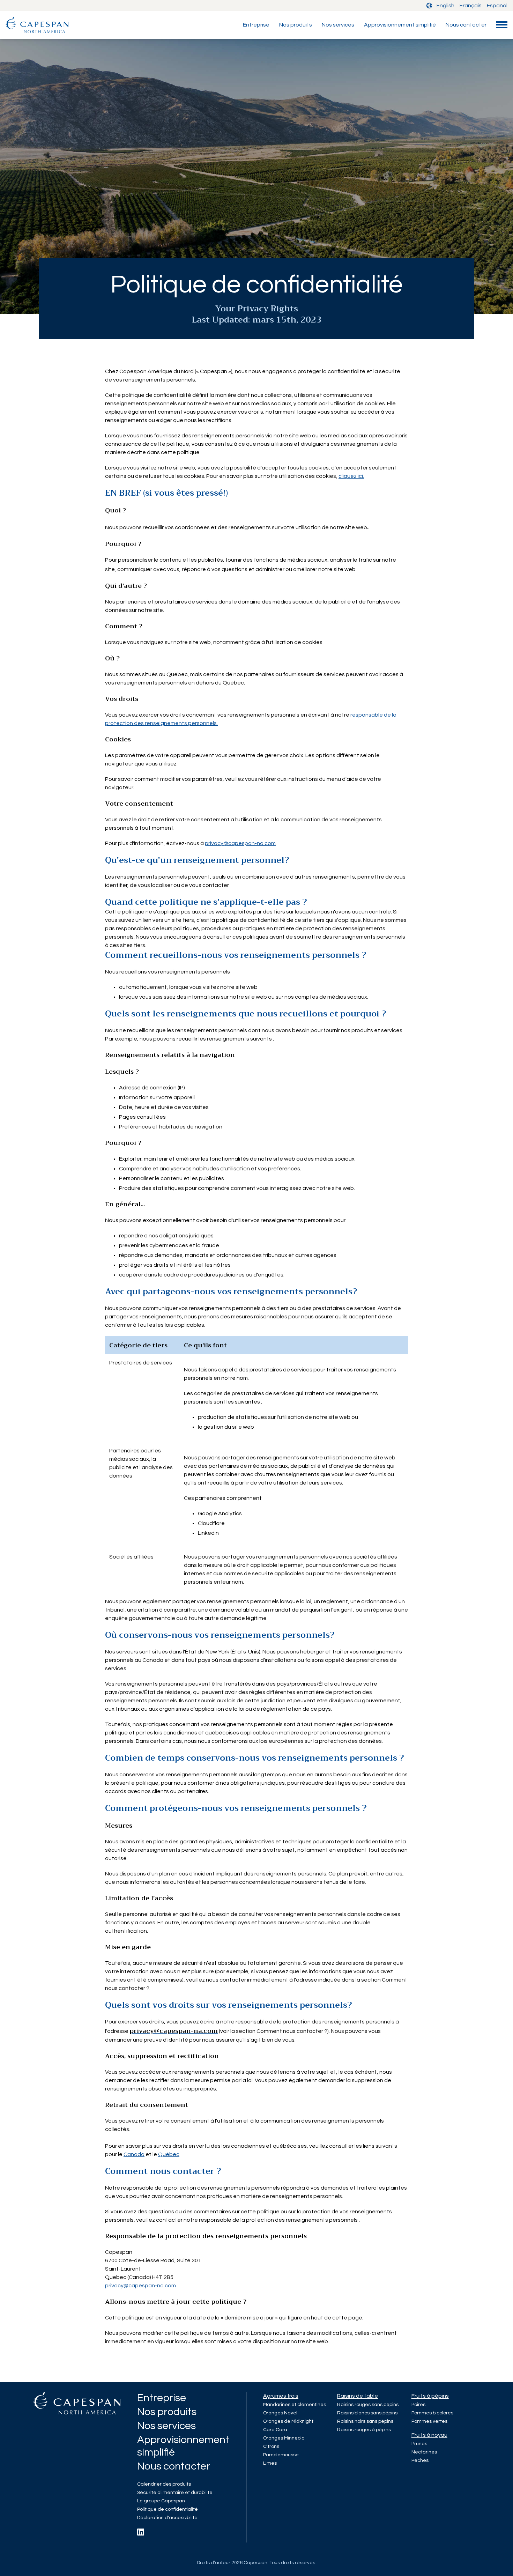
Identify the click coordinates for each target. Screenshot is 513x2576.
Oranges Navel (280, 2413)
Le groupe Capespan (161, 2501)
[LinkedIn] (141, 2532)
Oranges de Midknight (288, 2421)
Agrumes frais (281, 2396)
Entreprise (256, 25)
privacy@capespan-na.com (240, 843)
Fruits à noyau (429, 2435)
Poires (418, 2405)
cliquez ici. (351, 476)
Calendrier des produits (164, 2484)
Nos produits (296, 25)
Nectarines (424, 2452)
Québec (169, 2154)
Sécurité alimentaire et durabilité (175, 2493)
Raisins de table (358, 2396)
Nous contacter (466, 25)
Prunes (419, 2444)
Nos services (338, 25)
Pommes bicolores (432, 2413)
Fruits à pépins (430, 2396)
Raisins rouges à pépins (364, 2430)
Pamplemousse (281, 2455)
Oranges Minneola (284, 2438)
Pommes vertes (429, 2421)
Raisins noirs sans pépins (365, 2421)
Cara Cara (275, 2430)
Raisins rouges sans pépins (368, 2405)
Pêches (420, 2460)
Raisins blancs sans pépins (367, 2413)
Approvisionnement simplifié (400, 25)
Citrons (271, 2447)
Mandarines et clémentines (295, 2405)
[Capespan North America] (37, 25)
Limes (270, 2463)
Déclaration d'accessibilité (167, 2518)
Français (471, 6)
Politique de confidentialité (168, 2509)
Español (497, 6)
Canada (134, 2154)
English (445, 6)
